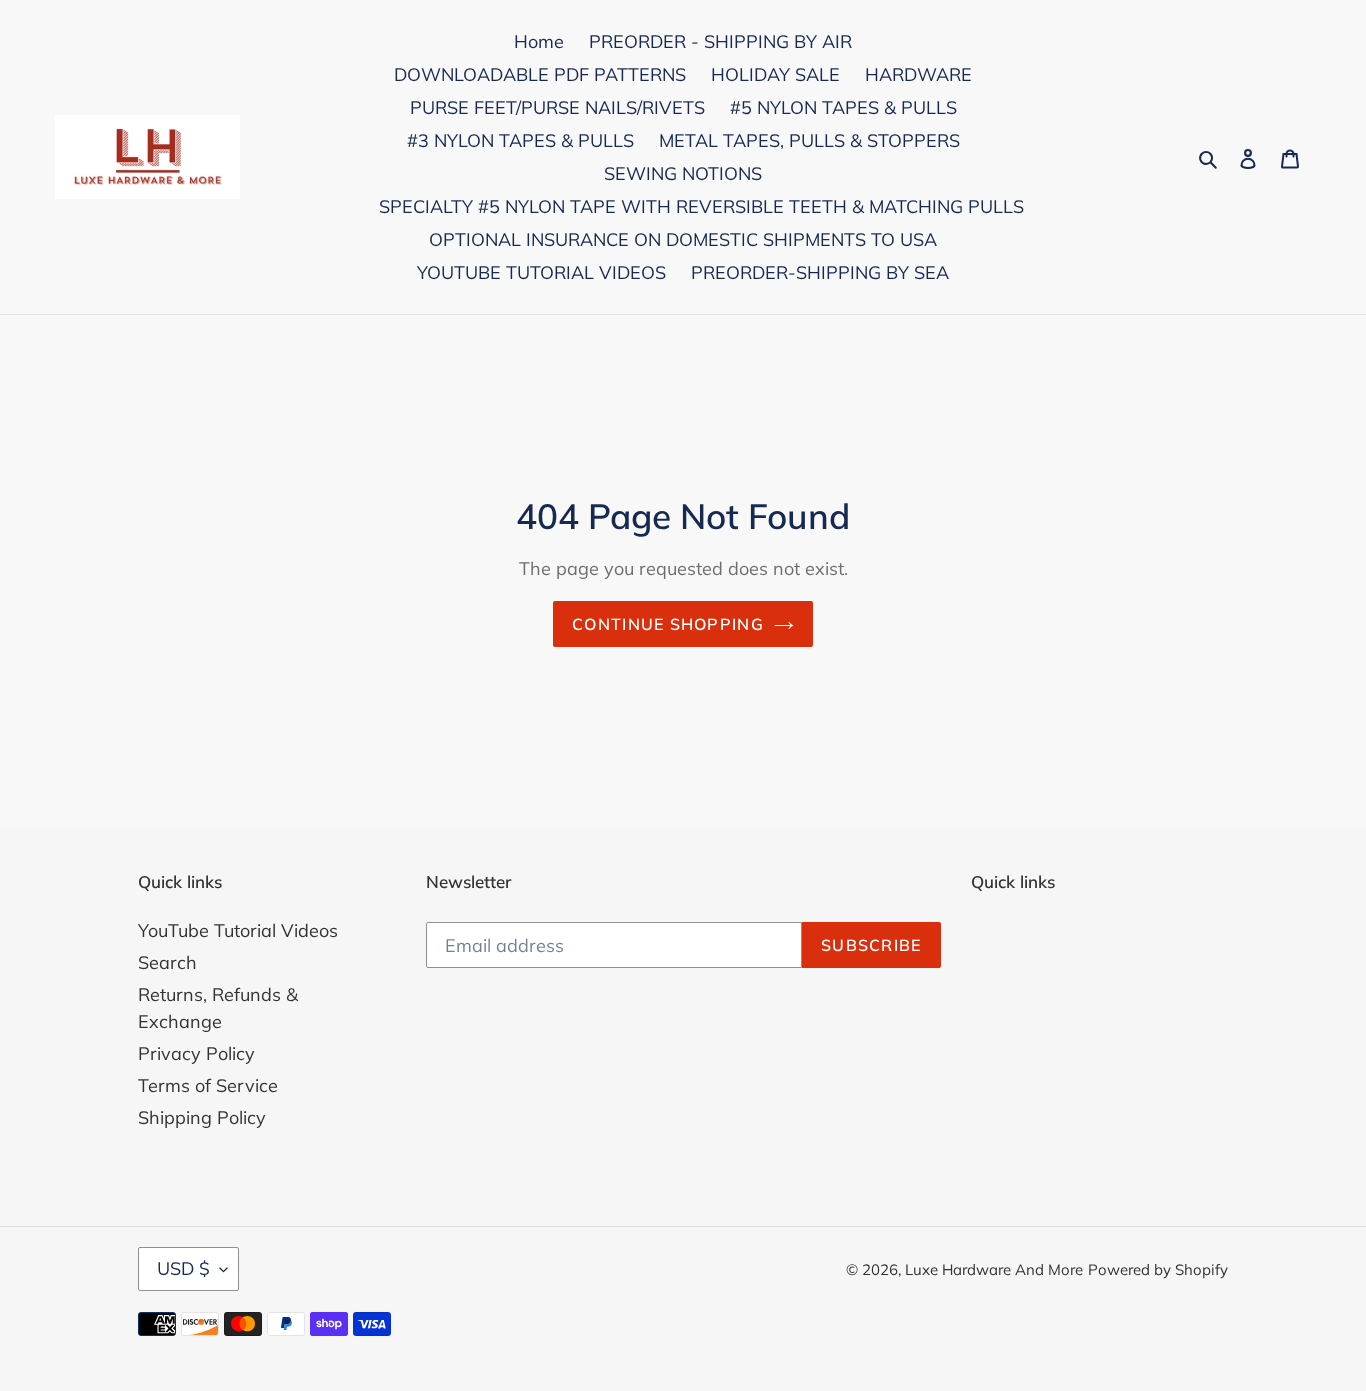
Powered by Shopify (1158, 1269)
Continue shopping (668, 624)
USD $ (183, 1268)
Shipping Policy (202, 1117)
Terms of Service (208, 1085)
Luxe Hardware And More (994, 1269)
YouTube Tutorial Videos (238, 930)
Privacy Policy (196, 1053)
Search (167, 962)
